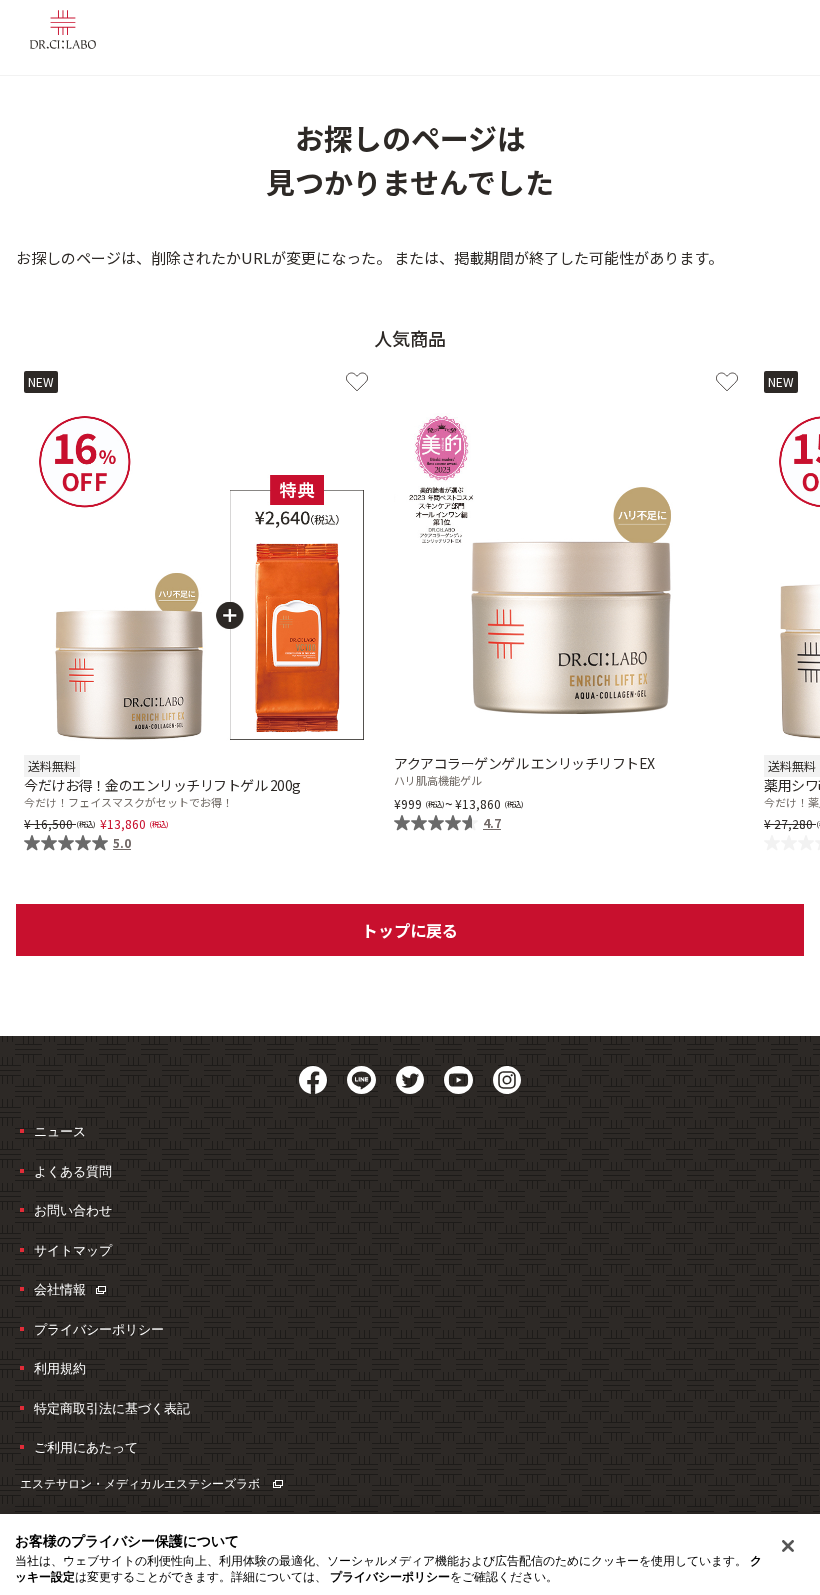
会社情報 (60, 1289)
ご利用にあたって (86, 1447)
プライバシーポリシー (99, 1329)
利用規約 (60, 1368)
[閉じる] (788, 1546)
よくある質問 (73, 1171)
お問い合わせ (73, 1210)
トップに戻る (410, 930)
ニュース (60, 1131)
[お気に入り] (357, 382)
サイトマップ (73, 1250)
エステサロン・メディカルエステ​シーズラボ (141, 1483)
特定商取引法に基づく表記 (112, 1408)
